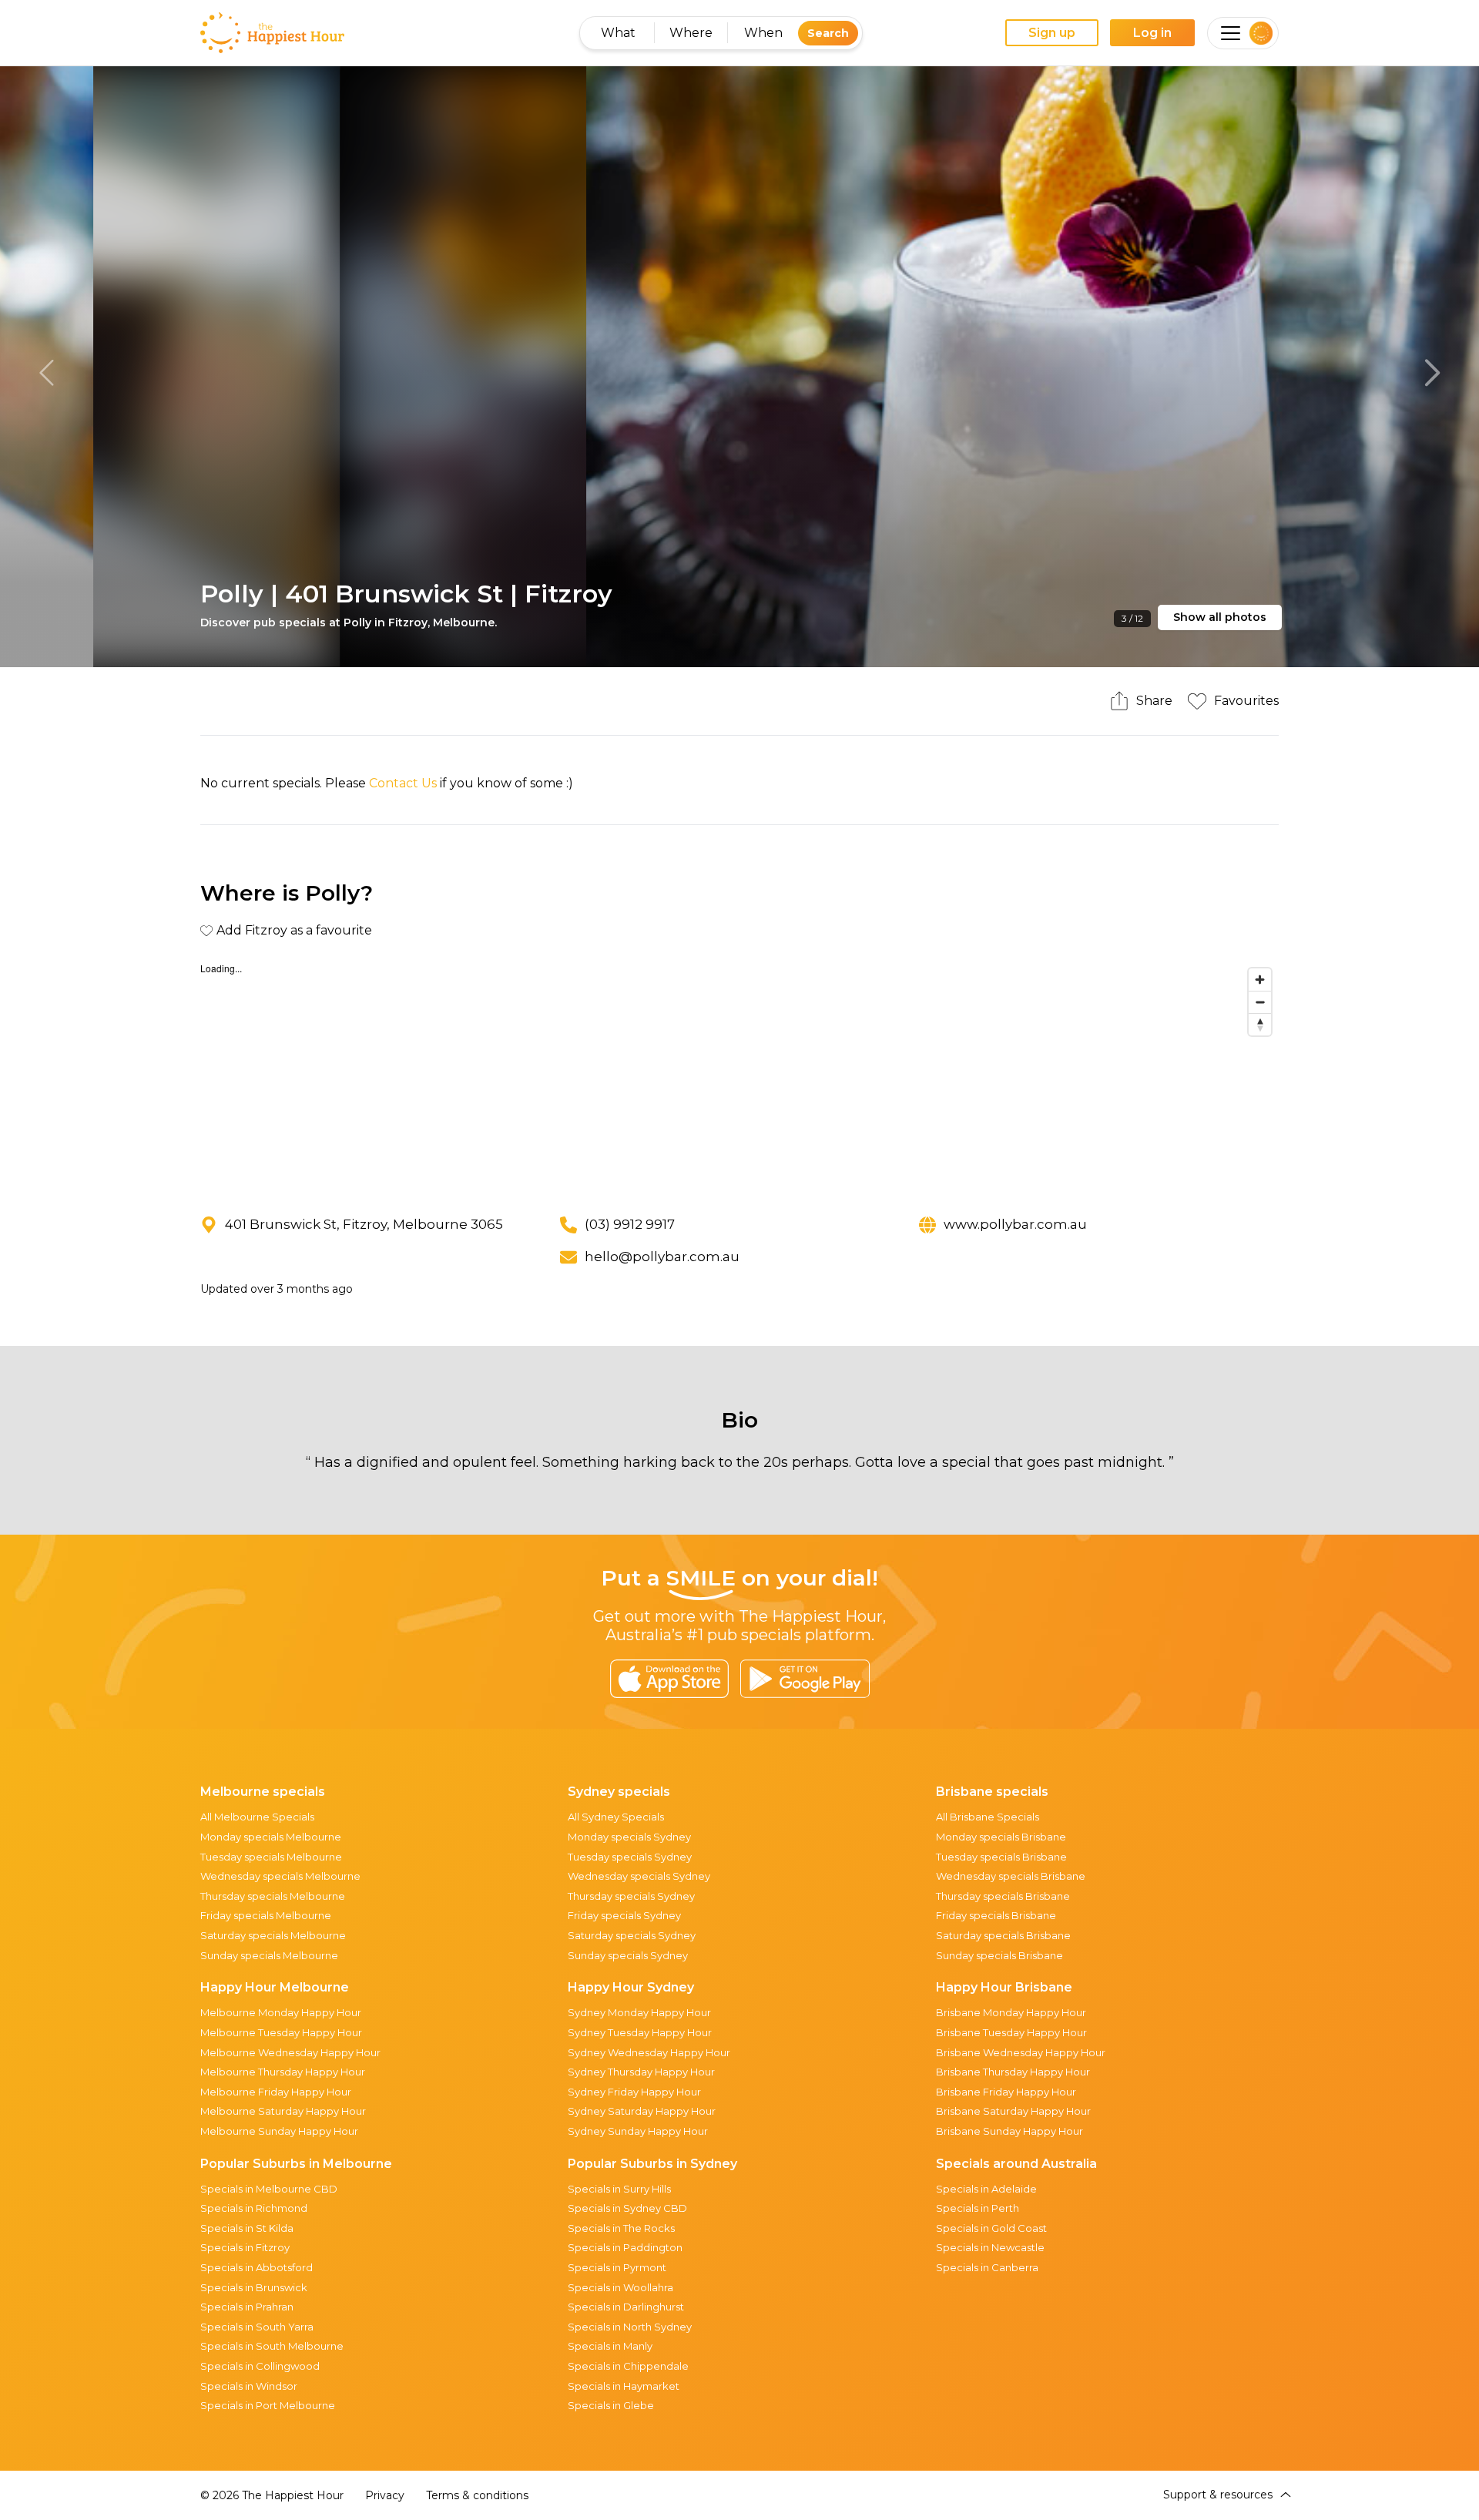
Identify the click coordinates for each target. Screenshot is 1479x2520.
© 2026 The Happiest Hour (272, 2495)
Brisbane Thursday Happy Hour (1013, 2072)
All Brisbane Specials (988, 1817)
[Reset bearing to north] (1260, 1024)
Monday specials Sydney (629, 1837)
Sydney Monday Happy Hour (639, 2012)
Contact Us (403, 783)
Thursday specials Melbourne (273, 1896)
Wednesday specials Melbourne (280, 1876)
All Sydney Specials (616, 1817)
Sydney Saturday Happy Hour (642, 2111)
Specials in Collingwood (260, 2366)
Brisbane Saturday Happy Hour (1013, 2111)
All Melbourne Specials (257, 1817)
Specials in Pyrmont (617, 2267)
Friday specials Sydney (624, 1915)
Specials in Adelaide (986, 2189)
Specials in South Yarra (257, 2327)
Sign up (1052, 33)
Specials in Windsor (249, 2386)
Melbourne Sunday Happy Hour (279, 2131)
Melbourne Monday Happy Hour (281, 2012)
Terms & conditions (477, 2495)
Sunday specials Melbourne (269, 1955)
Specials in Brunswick (254, 2287)
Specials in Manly (610, 2346)
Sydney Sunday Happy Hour (638, 2131)
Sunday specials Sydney (628, 1955)
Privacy (385, 2495)
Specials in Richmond (254, 2208)
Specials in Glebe (611, 2405)
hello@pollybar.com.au (662, 1257)
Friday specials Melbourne (266, 1915)
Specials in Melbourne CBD (269, 2189)
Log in (1152, 33)
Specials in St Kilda (247, 2228)
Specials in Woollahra (620, 2287)
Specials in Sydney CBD (627, 2208)
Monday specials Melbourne (271, 1837)
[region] (739, 1076)
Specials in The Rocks (621, 2228)
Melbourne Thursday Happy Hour (283, 2072)
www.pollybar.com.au (1015, 1224)
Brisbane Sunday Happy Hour (1009, 2131)
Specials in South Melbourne (272, 2346)
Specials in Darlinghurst (626, 2307)
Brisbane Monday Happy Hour (1011, 2012)
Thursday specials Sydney (631, 1896)
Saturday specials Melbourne (273, 1935)
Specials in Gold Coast (991, 2228)
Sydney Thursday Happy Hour (641, 2072)
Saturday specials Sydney (632, 1935)
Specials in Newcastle (990, 2247)
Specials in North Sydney (630, 2327)
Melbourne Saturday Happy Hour (283, 2111)
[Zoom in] (1260, 980)
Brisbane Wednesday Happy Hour (1021, 2052)
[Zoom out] (1260, 1002)
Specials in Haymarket (624, 2386)
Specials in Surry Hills (619, 2189)
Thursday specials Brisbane (1003, 1896)
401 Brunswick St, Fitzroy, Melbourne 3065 (364, 1224)
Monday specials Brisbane (1001, 1837)
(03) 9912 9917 (630, 1224)
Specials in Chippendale (628, 2366)
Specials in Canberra (987, 2267)
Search (828, 33)
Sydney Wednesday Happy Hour (649, 2052)
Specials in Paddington (625, 2247)
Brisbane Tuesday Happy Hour (1011, 2032)
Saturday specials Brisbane (1003, 1935)
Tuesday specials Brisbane (1001, 1857)
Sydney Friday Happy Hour (634, 2092)
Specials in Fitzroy (245, 2247)
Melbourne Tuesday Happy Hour (281, 2032)
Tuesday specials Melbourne (271, 1857)
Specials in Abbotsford (257, 2267)
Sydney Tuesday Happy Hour (640, 2032)
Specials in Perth (978, 2208)
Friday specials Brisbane (996, 1915)
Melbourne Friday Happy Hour (276, 2092)
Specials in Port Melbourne (268, 2405)
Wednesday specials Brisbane (1011, 1876)
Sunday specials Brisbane (999, 1955)
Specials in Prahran (247, 2307)
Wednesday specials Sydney (639, 1876)
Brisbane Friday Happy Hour (1006, 2092)
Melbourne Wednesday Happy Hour (290, 2052)
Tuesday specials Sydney (630, 1857)
